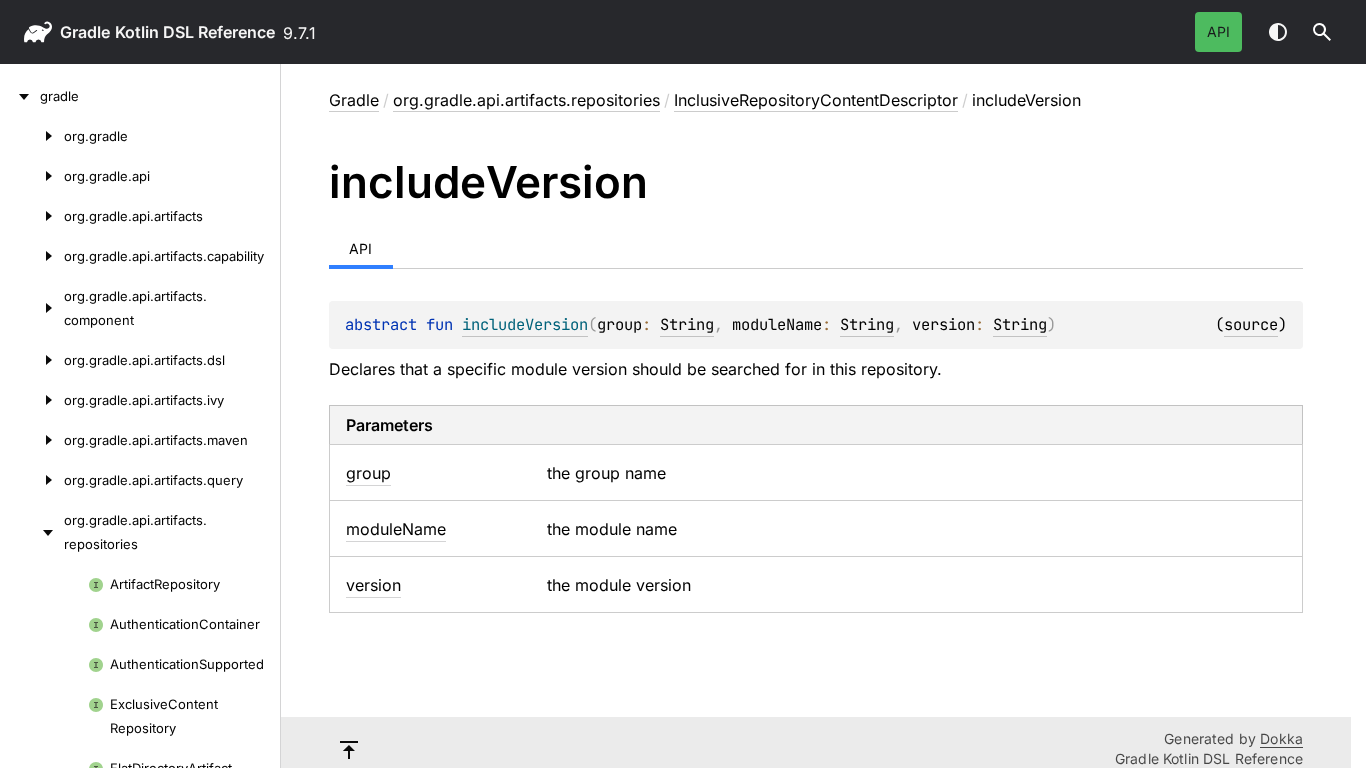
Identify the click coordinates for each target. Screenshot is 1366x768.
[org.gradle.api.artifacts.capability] (32, 256)
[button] (1322, 32)
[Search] (1322, 32)
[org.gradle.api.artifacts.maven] (32, 440)
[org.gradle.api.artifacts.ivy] (32, 400)
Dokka (1281, 738)
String (687, 324)
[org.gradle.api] (32, 176)
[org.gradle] (32, 136)
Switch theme (1278, 32)
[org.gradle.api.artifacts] (32, 216)
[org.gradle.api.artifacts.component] (32, 308)
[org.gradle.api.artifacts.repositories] (32, 532)
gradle (85, 32)
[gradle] (20, 96)
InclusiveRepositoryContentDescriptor (816, 100)
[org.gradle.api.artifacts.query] (32, 480)
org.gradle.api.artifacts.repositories (526, 100)
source (1251, 324)
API (1218, 31)
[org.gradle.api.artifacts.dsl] (32, 360)
